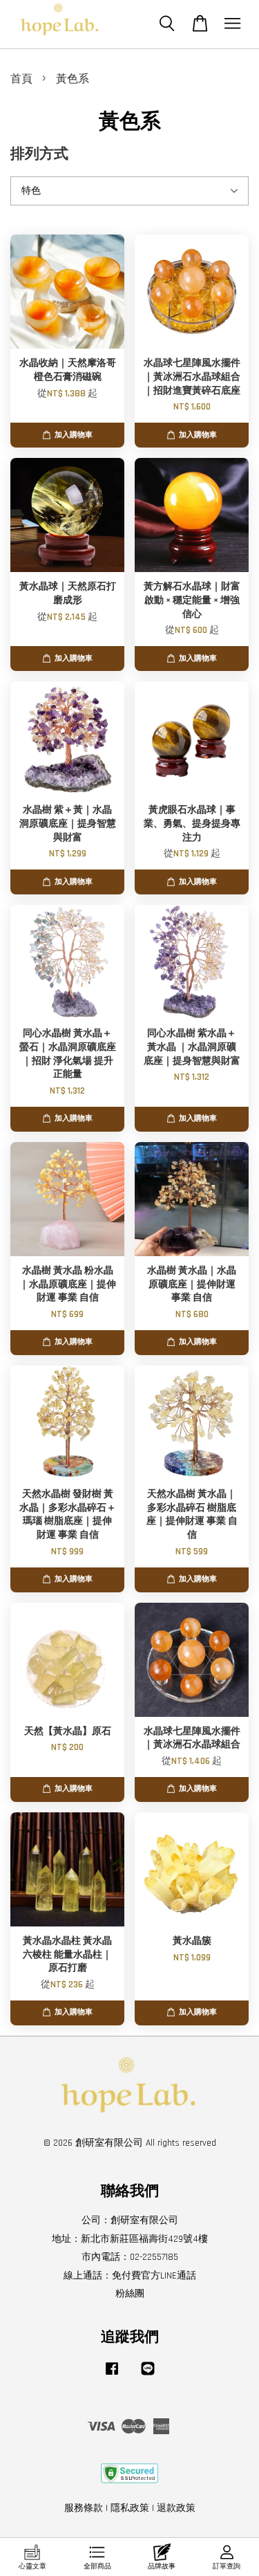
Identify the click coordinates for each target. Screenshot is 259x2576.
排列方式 (39, 154)
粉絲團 (130, 2294)
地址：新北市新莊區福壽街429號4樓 (130, 2239)
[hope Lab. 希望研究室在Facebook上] (112, 2375)
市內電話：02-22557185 (130, 2257)
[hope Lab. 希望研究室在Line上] (148, 2375)
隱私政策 (130, 2508)
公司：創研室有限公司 (130, 2220)
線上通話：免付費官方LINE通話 (130, 2276)
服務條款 (84, 2508)
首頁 (21, 79)
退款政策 (176, 2508)
